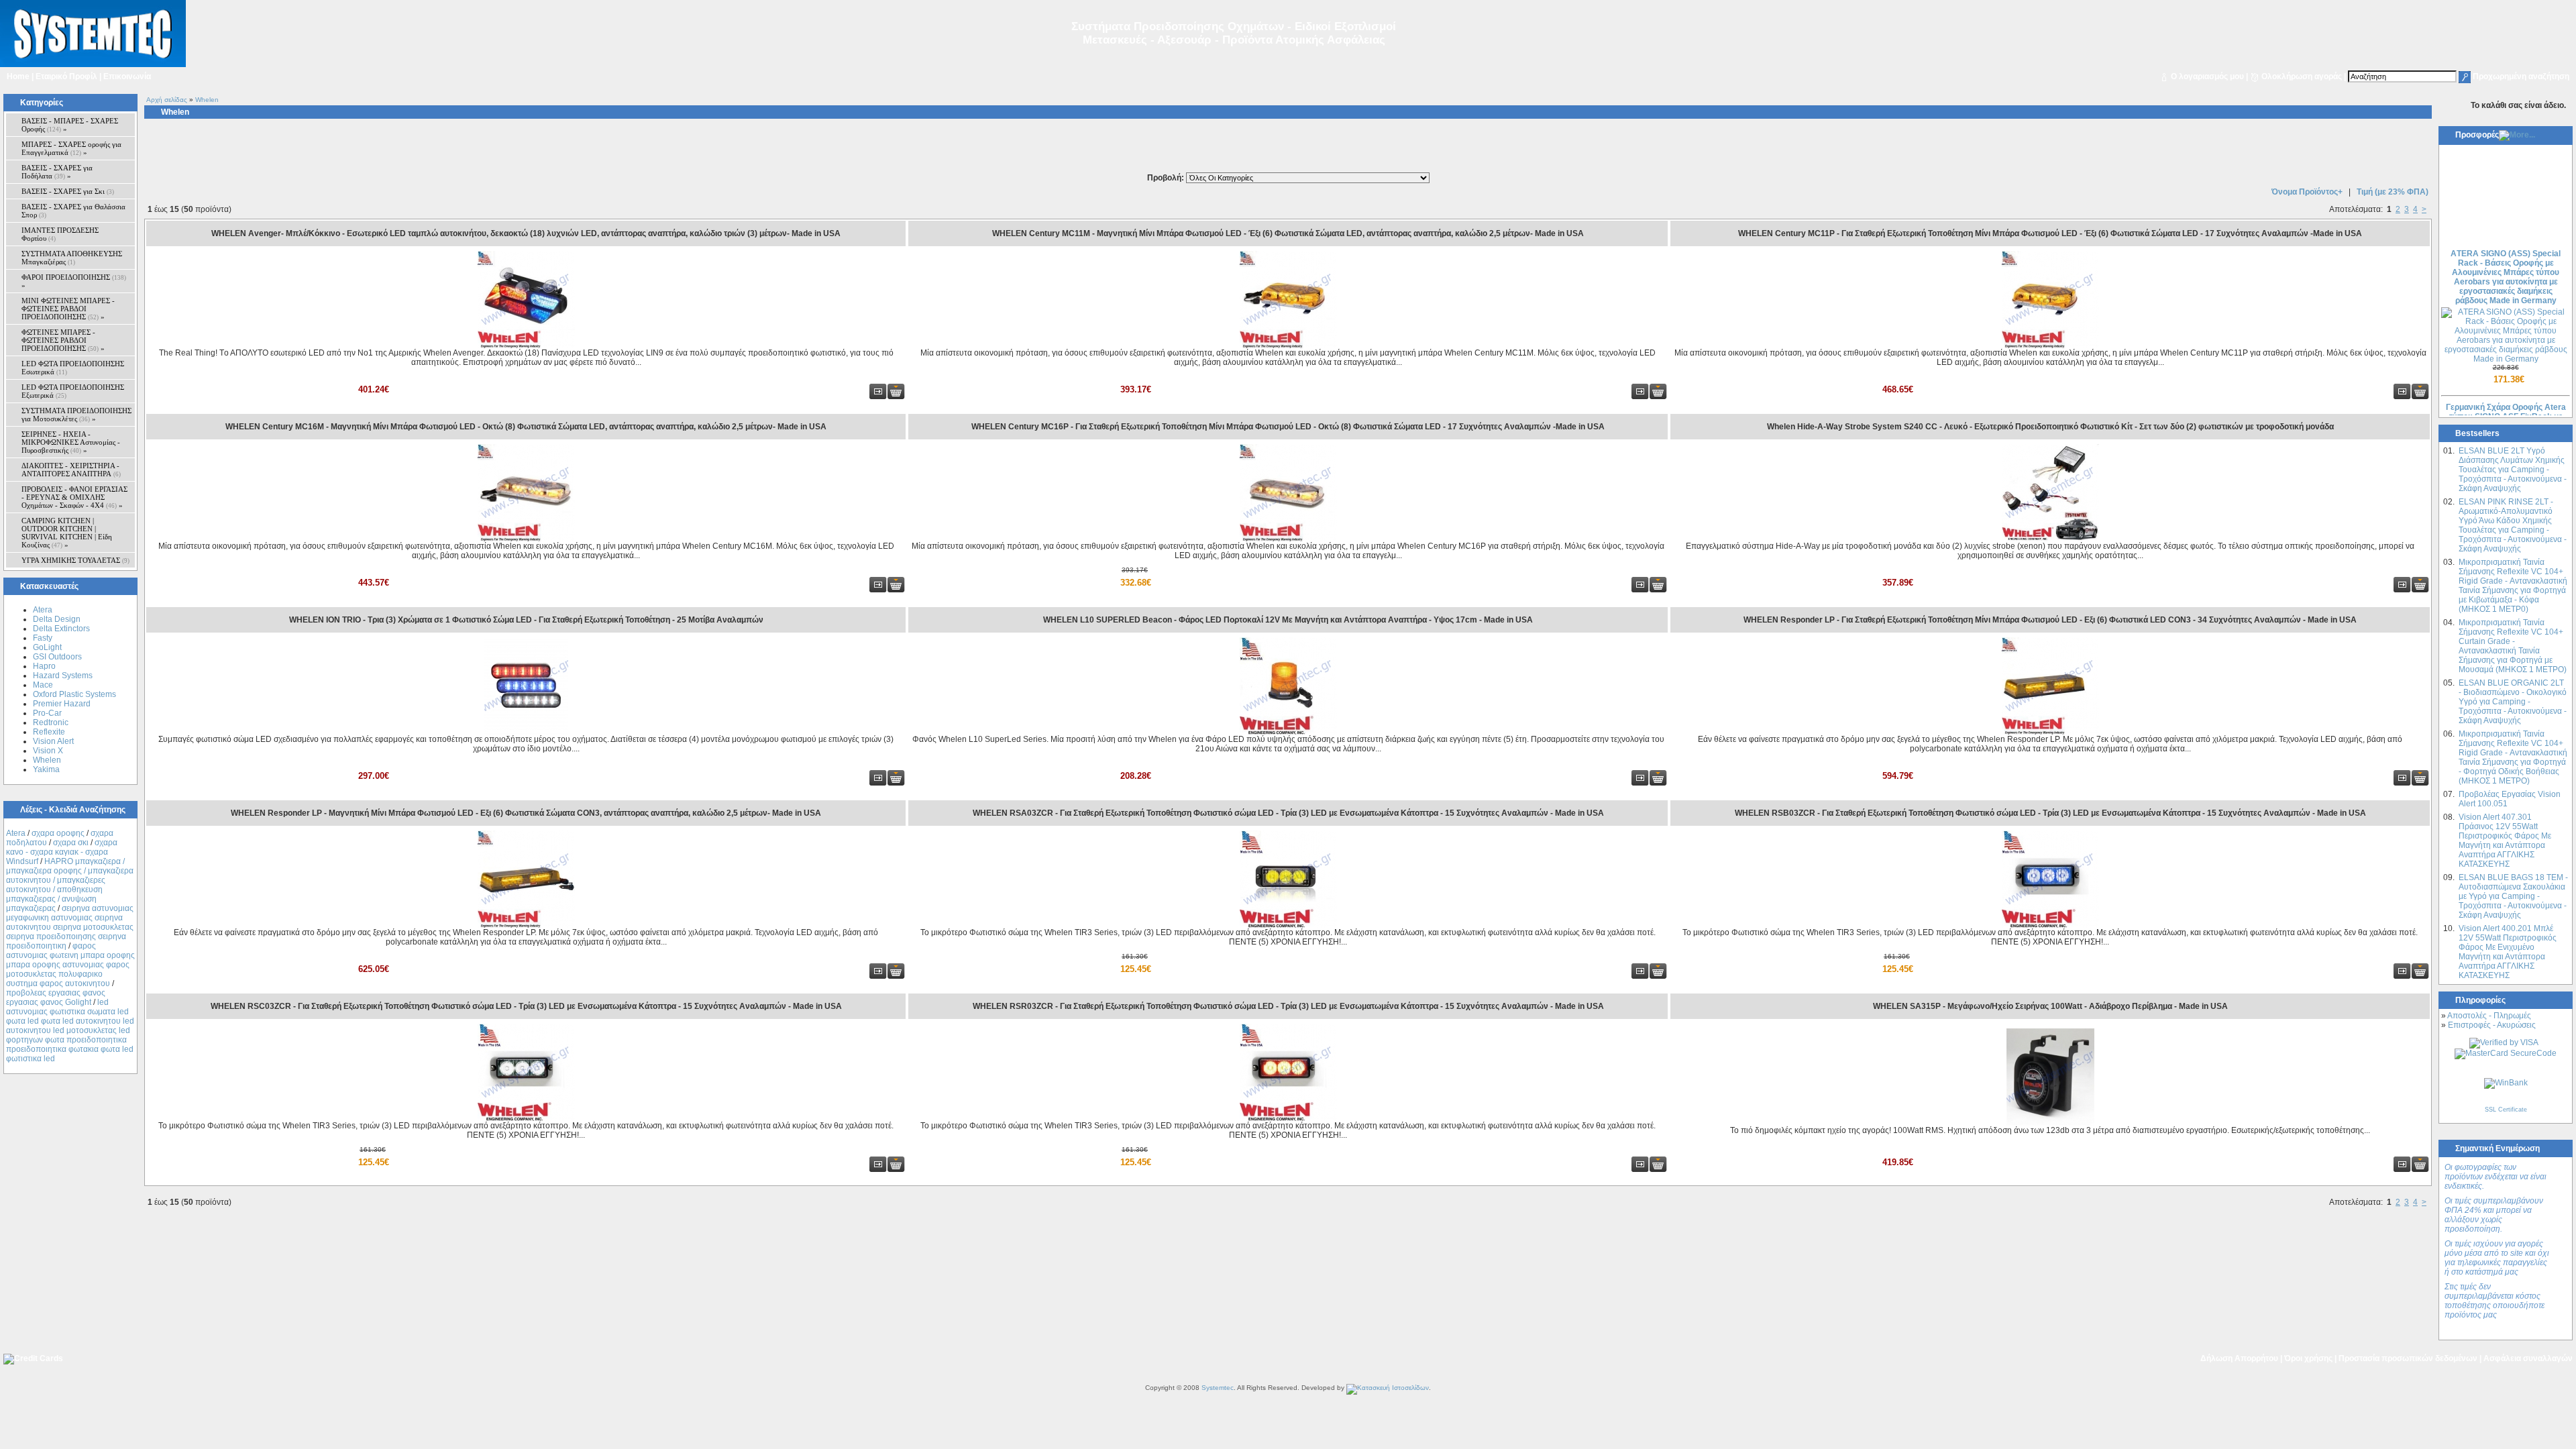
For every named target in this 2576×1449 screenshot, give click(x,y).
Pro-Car (47, 713)
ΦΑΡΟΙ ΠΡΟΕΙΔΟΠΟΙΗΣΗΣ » (74, 281)
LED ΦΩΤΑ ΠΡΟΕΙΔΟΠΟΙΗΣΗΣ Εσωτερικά (73, 368)
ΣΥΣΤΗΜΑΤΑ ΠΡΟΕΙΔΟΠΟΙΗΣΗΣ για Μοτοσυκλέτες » (76, 415)
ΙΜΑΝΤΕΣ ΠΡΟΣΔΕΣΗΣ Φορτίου (60, 234)
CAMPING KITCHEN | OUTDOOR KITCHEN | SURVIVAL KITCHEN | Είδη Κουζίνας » (67, 533)
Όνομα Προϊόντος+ (2307, 192)
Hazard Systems (63, 676)
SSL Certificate (2506, 1110)
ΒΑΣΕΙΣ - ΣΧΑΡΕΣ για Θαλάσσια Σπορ (73, 211)
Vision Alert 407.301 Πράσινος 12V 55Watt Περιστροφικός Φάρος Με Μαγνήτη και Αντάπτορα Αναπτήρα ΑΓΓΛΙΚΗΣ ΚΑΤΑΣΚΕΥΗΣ (2505, 841)
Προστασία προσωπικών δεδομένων (2408, 1358)
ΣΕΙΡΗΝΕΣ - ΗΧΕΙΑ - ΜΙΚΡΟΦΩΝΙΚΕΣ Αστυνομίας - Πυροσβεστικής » (71, 442)
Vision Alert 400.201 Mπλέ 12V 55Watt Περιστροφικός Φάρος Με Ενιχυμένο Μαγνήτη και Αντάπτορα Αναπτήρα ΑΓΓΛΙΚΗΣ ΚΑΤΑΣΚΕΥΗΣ (2508, 952)
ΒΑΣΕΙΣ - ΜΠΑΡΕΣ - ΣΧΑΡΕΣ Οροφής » (70, 125)
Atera (43, 610)
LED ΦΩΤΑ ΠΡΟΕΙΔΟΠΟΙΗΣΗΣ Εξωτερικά (73, 391)
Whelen (47, 760)
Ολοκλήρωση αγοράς (2302, 76)
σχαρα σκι (71, 843)
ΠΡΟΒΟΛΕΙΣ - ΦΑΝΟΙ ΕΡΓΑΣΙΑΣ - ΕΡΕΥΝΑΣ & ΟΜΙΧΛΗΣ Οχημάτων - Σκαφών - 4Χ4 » (74, 497)
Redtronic (51, 722)
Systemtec (1218, 1388)
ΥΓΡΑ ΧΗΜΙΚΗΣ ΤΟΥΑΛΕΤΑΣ (75, 560)
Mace (43, 685)
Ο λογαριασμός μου (2207, 76)
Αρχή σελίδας (167, 100)
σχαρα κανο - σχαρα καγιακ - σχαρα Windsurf (62, 852)
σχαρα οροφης (58, 833)
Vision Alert (53, 741)
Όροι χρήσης (2308, 1358)
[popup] (2504, 1042)
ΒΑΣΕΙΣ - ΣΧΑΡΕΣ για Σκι (68, 191)
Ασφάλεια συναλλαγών (2528, 1358)
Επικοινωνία (127, 76)
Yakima (46, 769)
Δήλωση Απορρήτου (2239, 1358)
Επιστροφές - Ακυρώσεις (2492, 1025)
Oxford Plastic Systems (74, 694)
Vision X (48, 751)
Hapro (44, 666)
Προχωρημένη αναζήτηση (2521, 76)
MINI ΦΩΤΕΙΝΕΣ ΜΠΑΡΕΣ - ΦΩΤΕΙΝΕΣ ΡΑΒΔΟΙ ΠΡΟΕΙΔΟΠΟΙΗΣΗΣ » (68, 309)
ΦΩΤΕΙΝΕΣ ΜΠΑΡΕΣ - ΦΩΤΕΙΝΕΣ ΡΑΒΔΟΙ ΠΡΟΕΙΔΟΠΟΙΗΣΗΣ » (63, 340)
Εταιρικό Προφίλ (66, 76)
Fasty (43, 638)
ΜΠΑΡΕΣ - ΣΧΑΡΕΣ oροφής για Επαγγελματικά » (71, 148)
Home (18, 76)
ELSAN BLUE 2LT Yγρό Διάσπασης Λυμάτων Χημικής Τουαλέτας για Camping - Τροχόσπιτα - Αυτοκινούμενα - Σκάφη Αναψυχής (2513, 470)
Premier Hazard (62, 704)
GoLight (47, 647)
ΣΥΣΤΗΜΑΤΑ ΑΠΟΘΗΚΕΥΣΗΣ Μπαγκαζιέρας (72, 258)
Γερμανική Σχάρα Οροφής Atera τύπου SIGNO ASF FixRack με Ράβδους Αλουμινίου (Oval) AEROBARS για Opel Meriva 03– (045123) (2506, 402)
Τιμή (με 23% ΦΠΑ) (2393, 192)
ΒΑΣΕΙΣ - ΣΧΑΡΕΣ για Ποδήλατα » (57, 172)
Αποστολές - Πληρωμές (2489, 1016)
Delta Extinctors (61, 629)
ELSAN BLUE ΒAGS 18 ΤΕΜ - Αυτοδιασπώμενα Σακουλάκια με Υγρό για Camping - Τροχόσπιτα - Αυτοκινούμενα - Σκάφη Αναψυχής (2513, 896)
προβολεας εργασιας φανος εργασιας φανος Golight (56, 998)
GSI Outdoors (57, 657)
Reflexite (49, 732)
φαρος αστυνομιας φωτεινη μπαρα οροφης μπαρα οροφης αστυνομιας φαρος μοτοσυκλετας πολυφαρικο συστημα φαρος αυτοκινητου (70, 965)
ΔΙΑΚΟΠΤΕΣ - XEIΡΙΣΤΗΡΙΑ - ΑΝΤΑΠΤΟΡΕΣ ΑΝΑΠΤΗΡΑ (71, 470)
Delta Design (57, 619)
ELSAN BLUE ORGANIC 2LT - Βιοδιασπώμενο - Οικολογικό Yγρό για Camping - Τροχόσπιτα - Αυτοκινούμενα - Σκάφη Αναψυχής (2513, 702)
